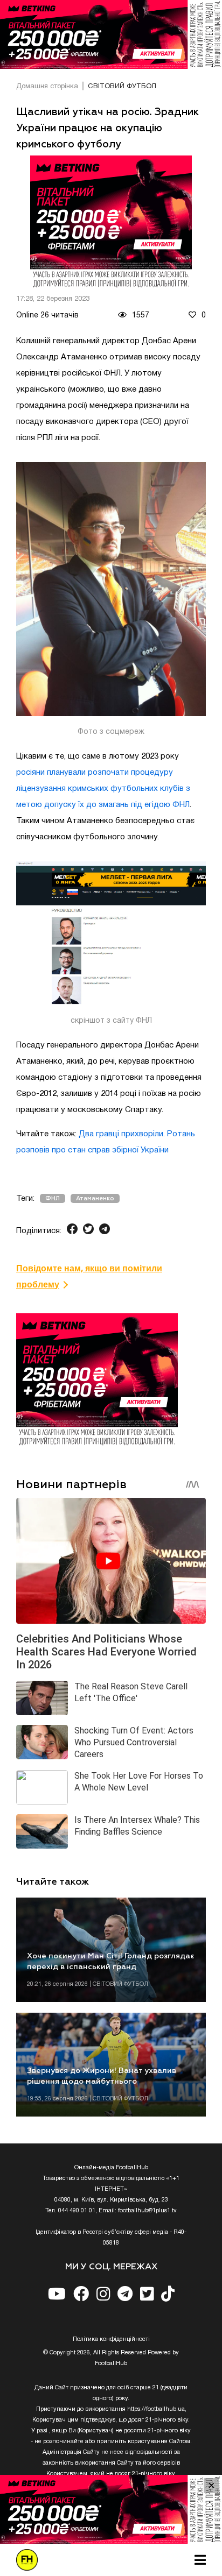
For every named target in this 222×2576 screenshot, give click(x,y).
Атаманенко (95, 1198)
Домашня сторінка (47, 87)
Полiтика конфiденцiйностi (111, 2339)
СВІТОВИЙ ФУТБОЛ (122, 87)
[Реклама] (111, 34)
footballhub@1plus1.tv (147, 2211)
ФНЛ (53, 1198)
